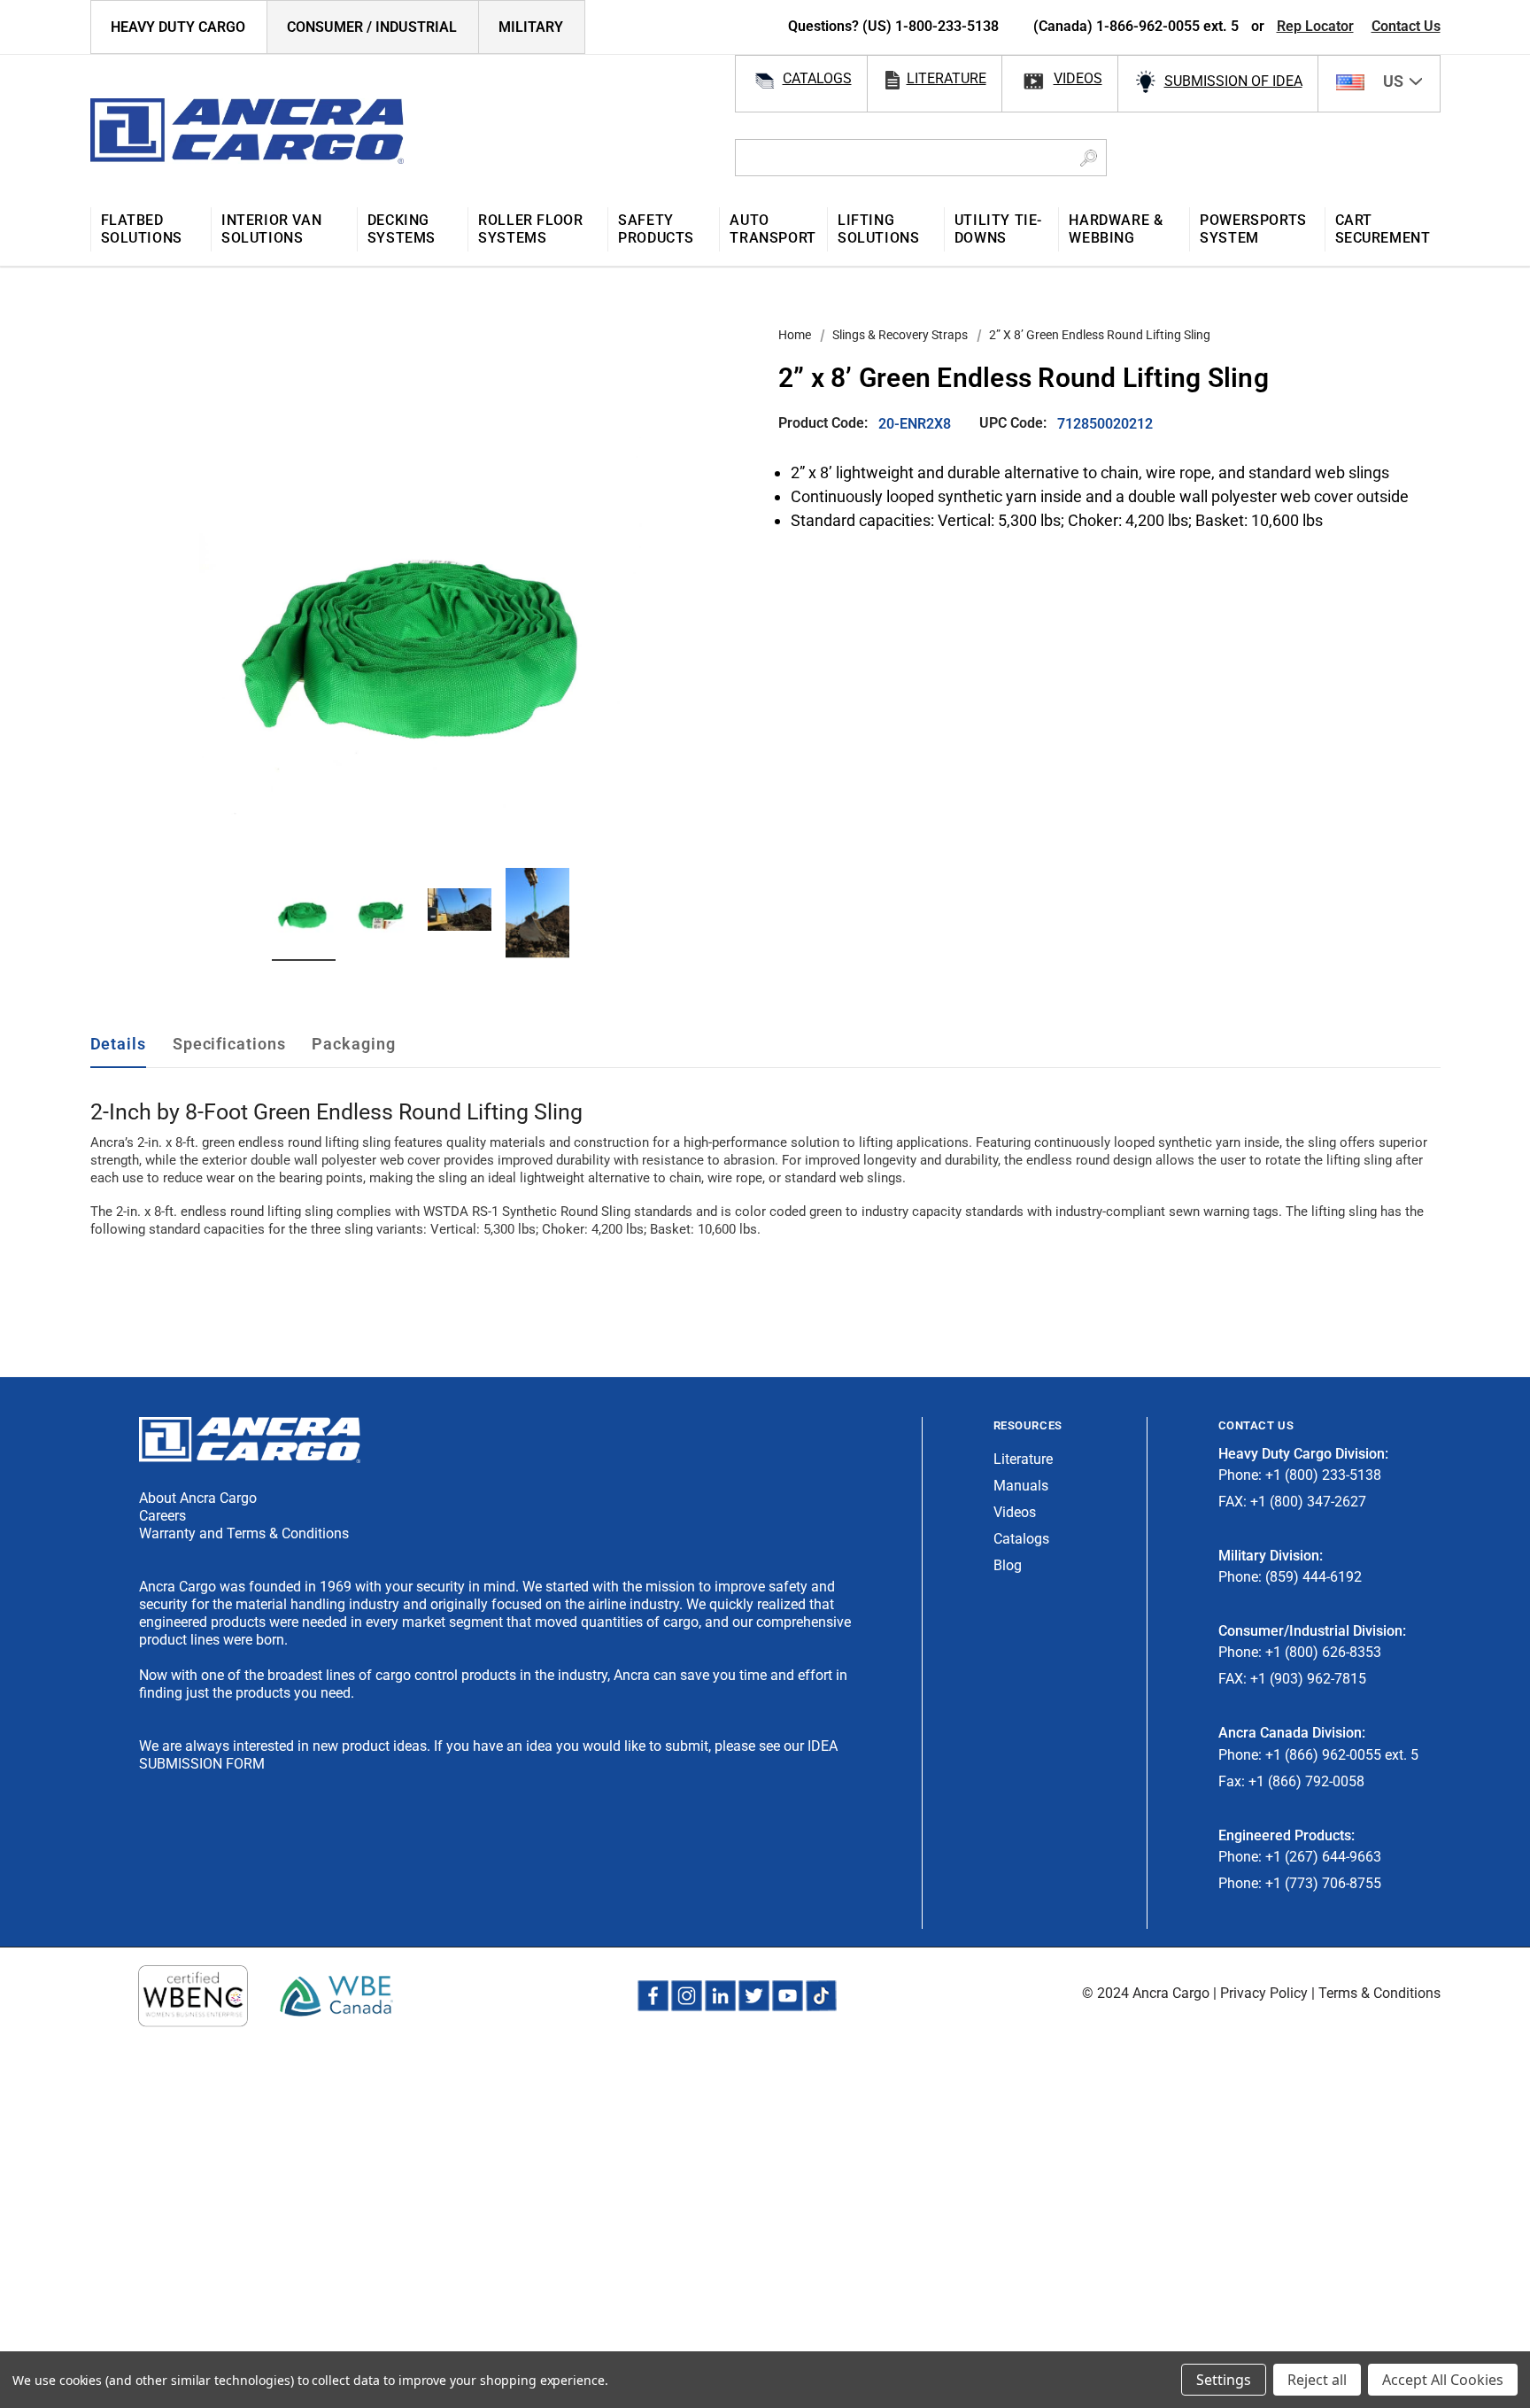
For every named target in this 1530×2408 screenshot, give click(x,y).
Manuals (1021, 1486)
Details (118, 1044)
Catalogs (1021, 1539)
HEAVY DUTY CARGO (178, 27)
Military (531, 27)
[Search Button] (1089, 158)
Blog (1008, 1565)
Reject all (1317, 2380)
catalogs (817, 78)
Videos (1015, 1512)
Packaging (353, 1044)
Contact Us (1406, 26)
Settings (1224, 2380)
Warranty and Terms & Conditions (244, 1533)
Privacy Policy (1264, 1993)
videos (1078, 78)
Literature (1023, 1459)
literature (947, 78)
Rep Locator (1315, 26)
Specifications (229, 1044)
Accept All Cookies (1443, 2380)
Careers (162, 1516)
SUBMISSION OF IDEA (1233, 81)
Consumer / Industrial (372, 27)
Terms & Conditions (1379, 1993)
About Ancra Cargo (198, 1498)
